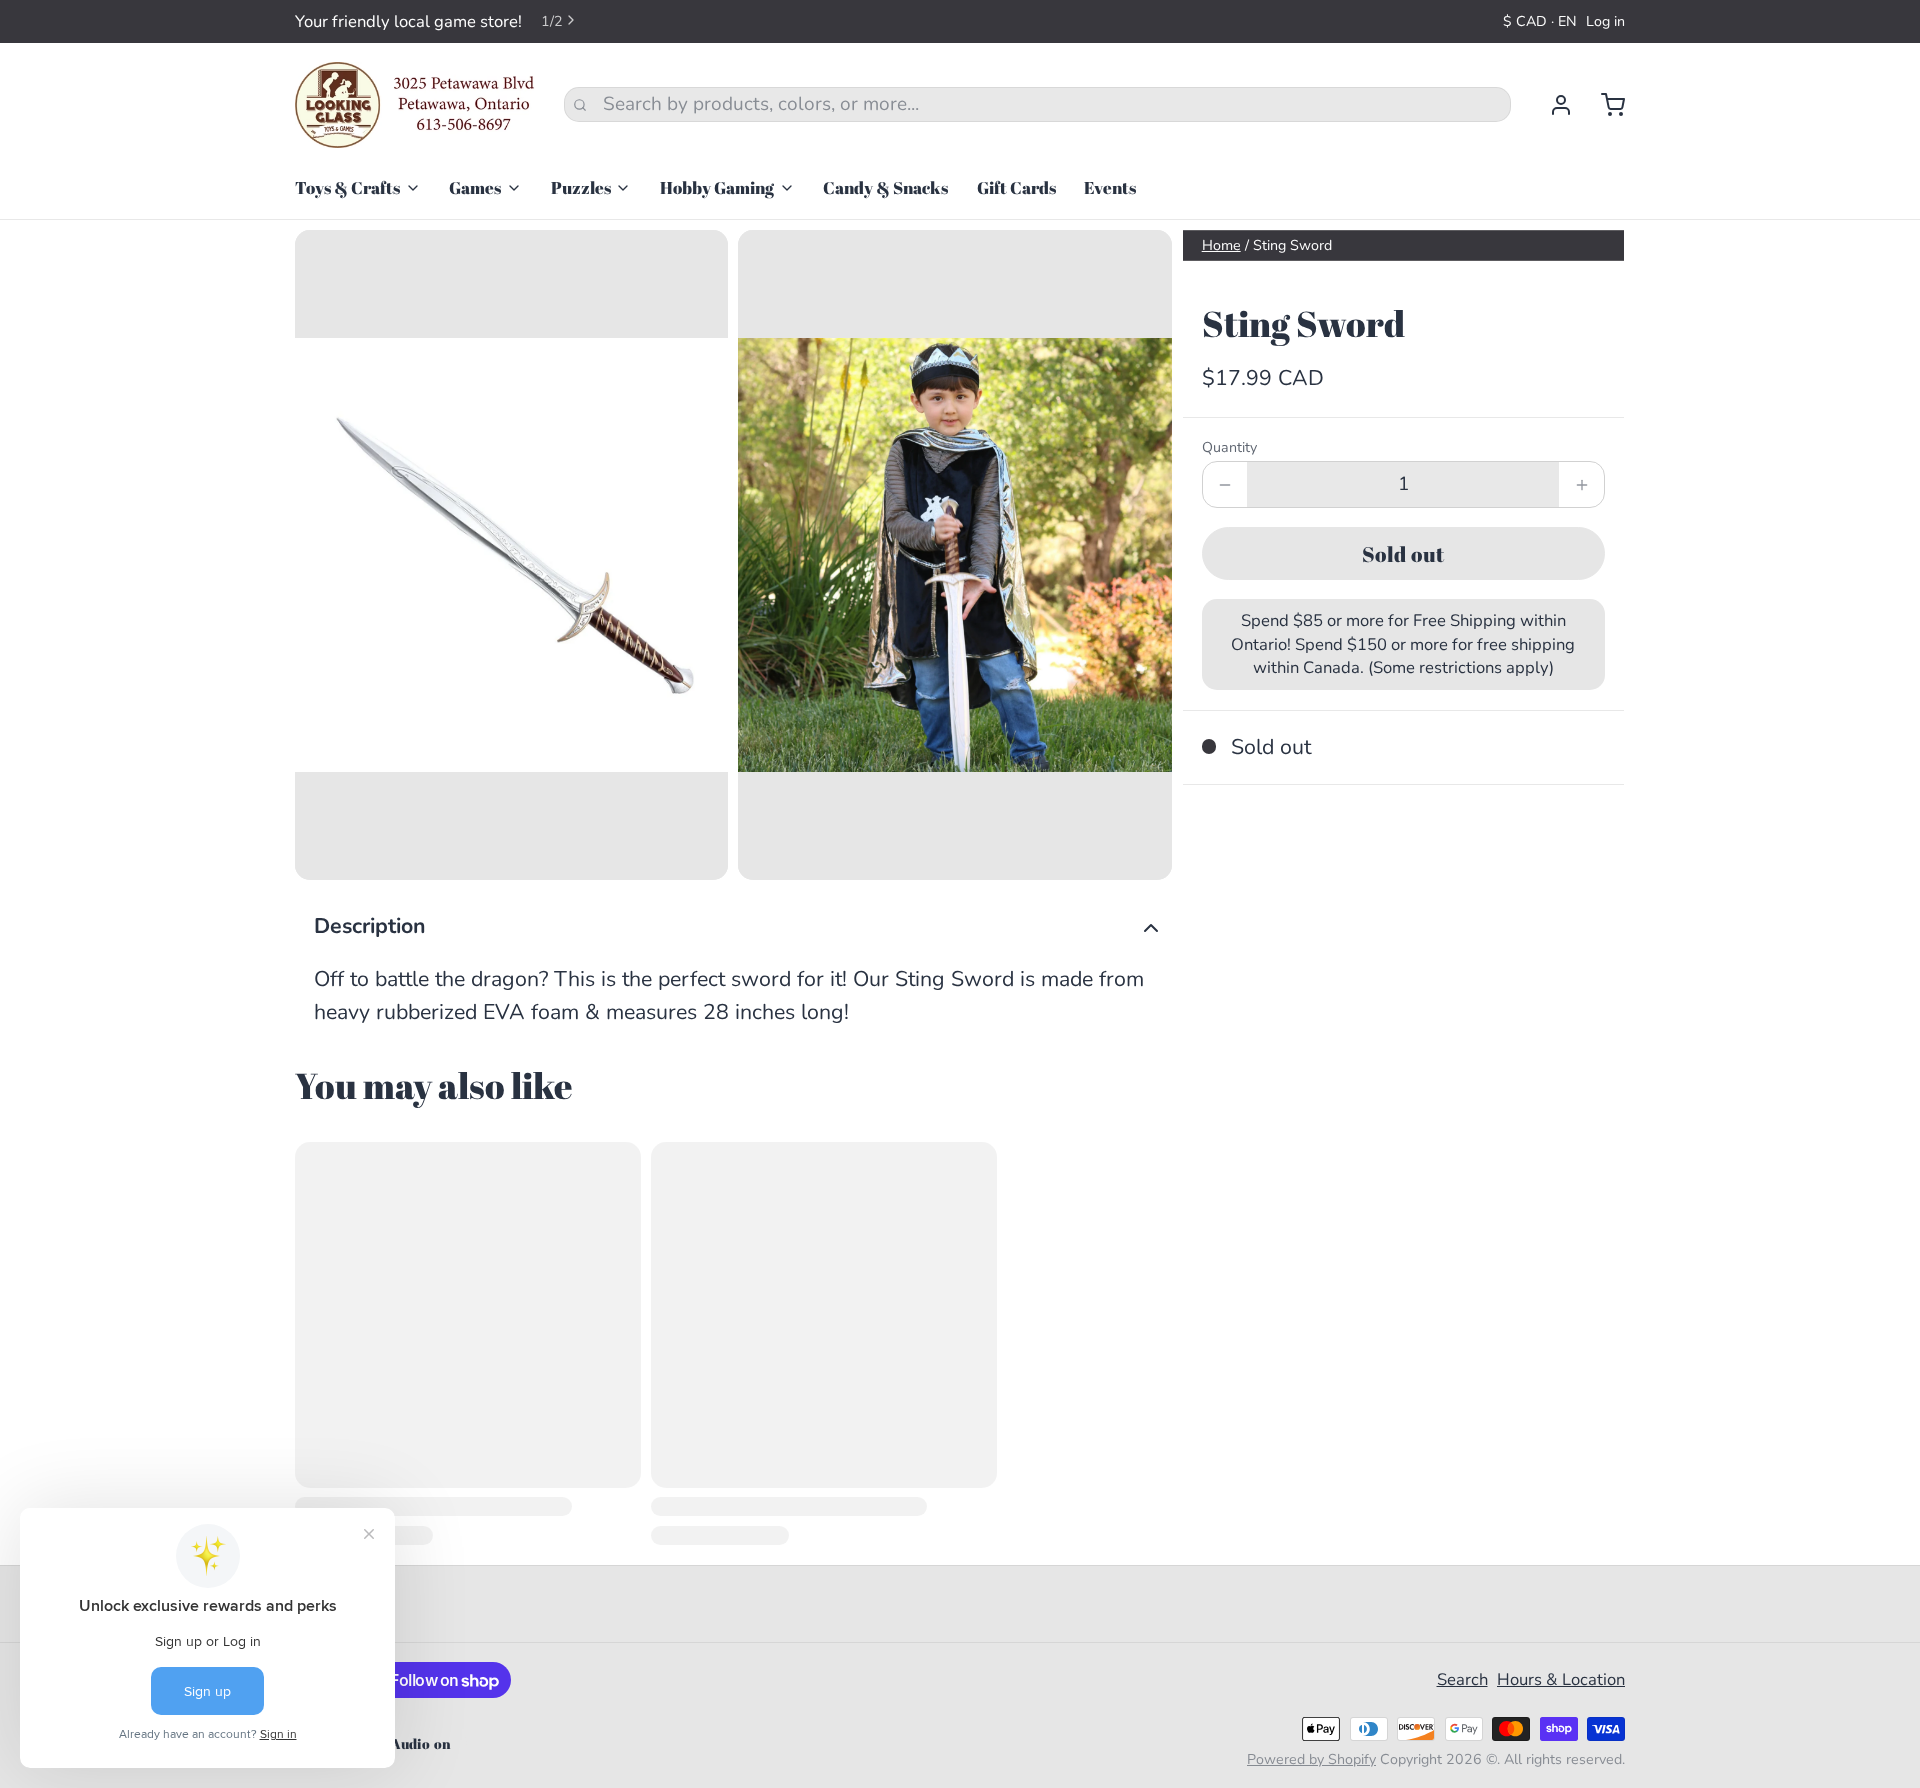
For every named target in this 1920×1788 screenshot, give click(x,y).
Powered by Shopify (1311, 1759)
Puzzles (581, 187)
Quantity (1229, 447)
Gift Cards (1016, 187)
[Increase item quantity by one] (1581, 484)
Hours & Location (1561, 1679)
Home (1221, 245)
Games (475, 187)
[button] (1403, 553)
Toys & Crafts (347, 187)
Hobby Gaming (717, 187)
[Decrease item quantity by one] (1225, 484)
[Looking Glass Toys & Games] (415, 105)
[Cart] (1603, 105)
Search (1462, 1679)
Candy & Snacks (885, 187)
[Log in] (1551, 105)
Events (1110, 187)
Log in (1605, 21)
